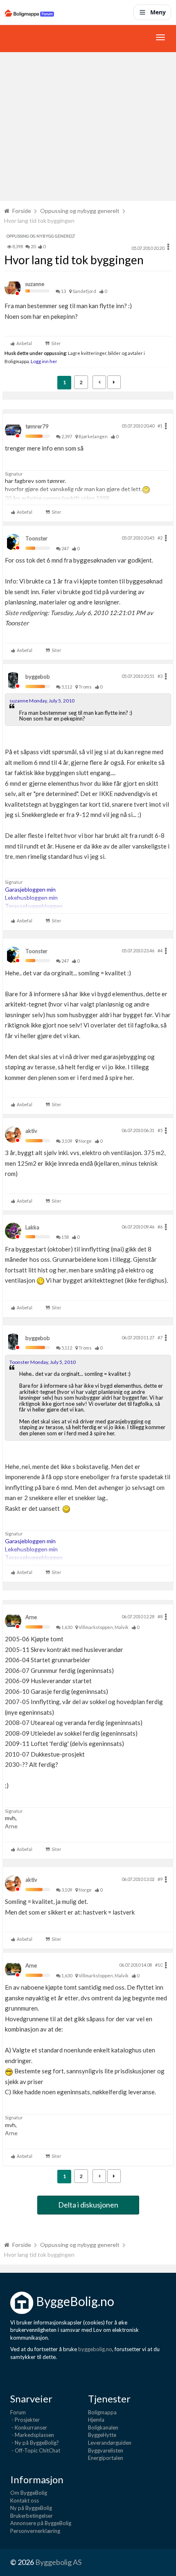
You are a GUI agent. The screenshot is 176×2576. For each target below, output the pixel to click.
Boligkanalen (103, 2427)
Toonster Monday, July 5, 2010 (43, 1362)
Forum (18, 2412)
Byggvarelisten (106, 2450)
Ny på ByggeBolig (31, 2508)
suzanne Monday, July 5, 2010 (42, 701)
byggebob (38, 677)
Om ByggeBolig (29, 2493)
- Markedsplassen (32, 2435)
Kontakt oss (25, 2501)
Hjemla (96, 2420)
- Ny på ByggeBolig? (35, 2443)
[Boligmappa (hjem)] (29, 12)
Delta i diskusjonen (88, 2205)
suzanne (35, 284)
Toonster (36, 538)
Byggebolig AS (58, 2562)
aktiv (31, 1131)
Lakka (32, 1227)
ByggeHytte (102, 2435)
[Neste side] (114, 382)
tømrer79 (37, 426)
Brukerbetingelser (32, 2516)
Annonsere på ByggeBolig (41, 2523)
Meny (158, 12)
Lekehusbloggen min (31, 898)
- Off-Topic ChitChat (35, 2450)
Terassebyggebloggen (34, 906)
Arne (31, 1617)
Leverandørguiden (110, 2443)
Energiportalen (106, 2458)
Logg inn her (44, 361)
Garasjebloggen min (30, 889)
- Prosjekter (25, 2420)
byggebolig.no (95, 2349)
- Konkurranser (29, 2427)
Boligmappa (102, 2412)
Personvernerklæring (35, 2531)
